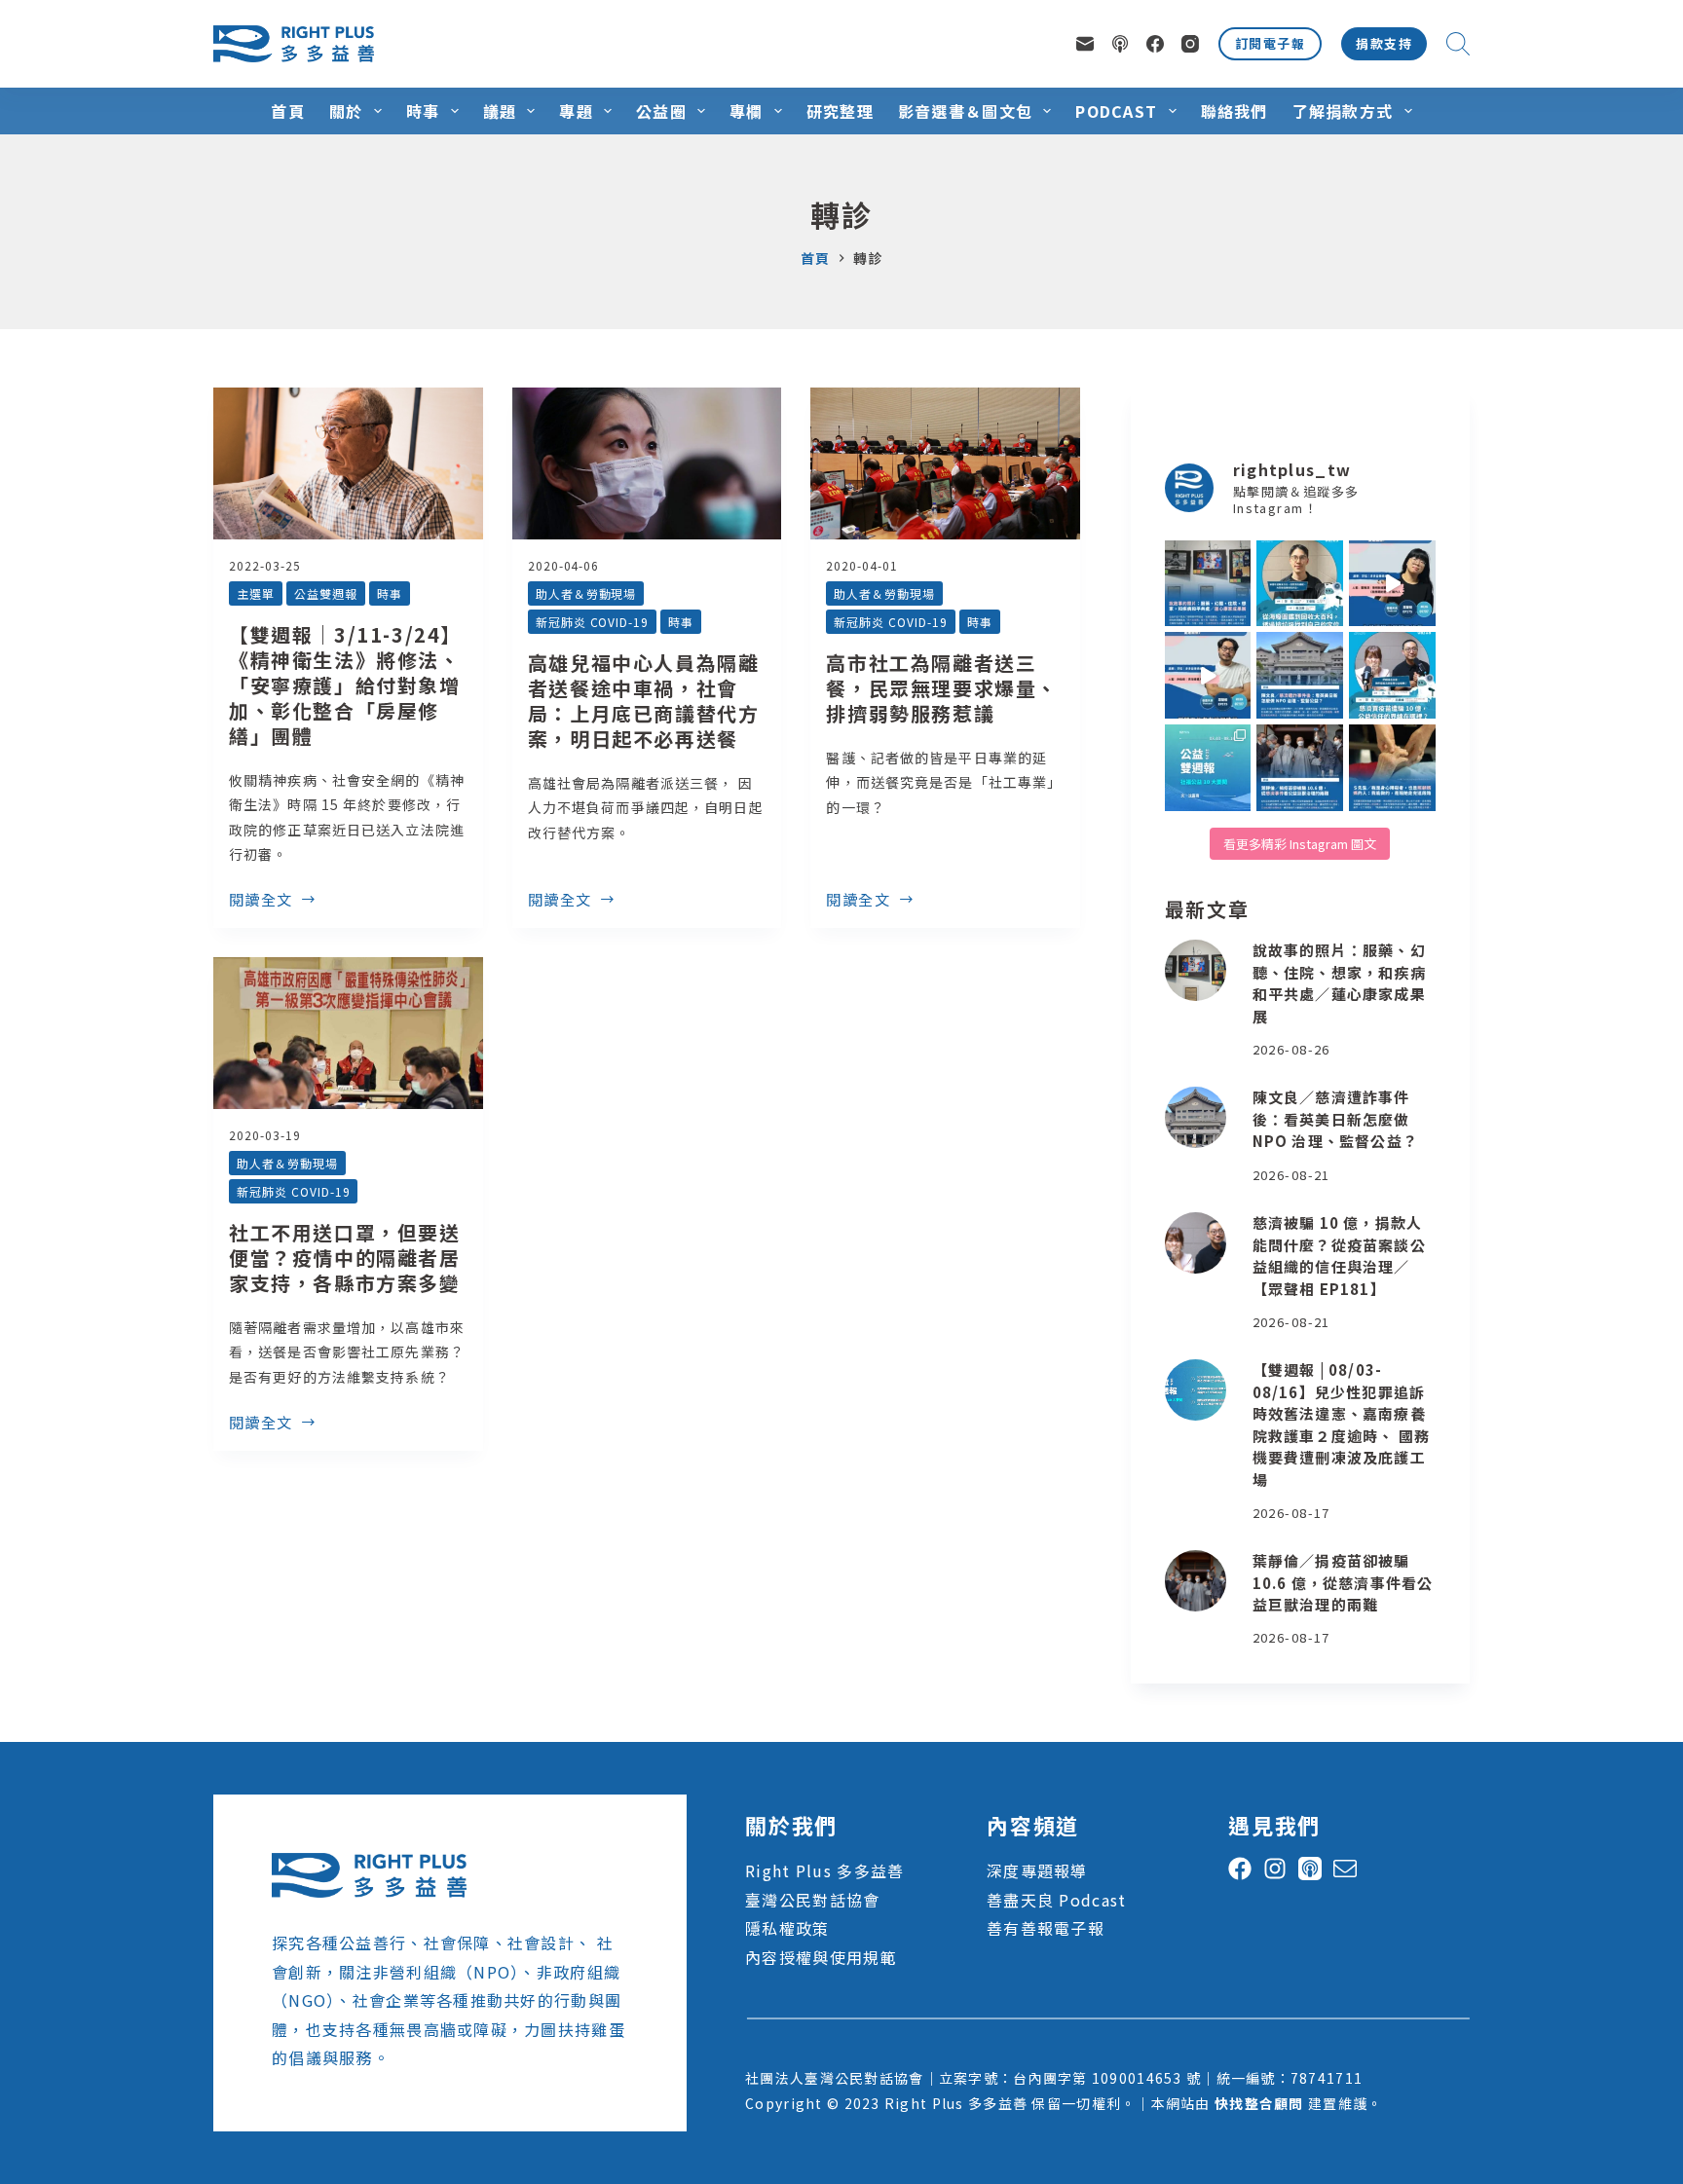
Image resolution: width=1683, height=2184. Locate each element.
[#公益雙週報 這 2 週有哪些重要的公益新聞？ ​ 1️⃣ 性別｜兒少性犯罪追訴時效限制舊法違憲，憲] (1208, 768)
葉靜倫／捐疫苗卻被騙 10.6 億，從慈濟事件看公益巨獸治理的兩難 (1343, 1582)
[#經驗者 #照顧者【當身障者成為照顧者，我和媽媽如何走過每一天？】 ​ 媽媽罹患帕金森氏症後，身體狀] (1392, 768)
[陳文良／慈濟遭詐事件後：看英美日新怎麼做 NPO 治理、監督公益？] (1196, 1117)
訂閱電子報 (1270, 43)
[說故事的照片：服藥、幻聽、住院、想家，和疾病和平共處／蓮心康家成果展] (1196, 970)
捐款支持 (1384, 43)
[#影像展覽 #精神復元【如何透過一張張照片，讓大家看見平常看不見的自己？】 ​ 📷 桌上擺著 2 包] (1208, 584)
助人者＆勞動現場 (586, 593)
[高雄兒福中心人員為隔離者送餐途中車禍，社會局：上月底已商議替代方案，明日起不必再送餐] (647, 463)
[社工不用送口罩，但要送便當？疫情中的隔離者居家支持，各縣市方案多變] (348, 1033)
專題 (576, 111)
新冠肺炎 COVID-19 (592, 622)
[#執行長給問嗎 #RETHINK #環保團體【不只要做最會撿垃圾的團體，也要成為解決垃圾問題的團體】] (1300, 584)
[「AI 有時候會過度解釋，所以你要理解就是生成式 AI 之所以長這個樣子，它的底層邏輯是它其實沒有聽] (1392, 584)
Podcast (1116, 111)
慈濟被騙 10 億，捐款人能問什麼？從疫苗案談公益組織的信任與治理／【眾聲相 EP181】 (1339, 1256)
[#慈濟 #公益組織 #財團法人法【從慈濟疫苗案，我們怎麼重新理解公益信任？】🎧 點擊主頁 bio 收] (1392, 675)
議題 (500, 111)
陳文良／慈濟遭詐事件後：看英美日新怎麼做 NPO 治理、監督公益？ (1335, 1119)
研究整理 (840, 111)
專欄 (747, 111)
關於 (346, 111)
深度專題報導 (1037, 1870)
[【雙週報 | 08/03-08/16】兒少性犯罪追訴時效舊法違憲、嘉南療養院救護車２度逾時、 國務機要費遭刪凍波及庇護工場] (1196, 1390)
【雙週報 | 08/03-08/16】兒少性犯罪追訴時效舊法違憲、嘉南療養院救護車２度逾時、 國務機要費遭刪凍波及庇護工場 (1341, 1425)
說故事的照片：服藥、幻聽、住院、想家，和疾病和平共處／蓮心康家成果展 (1339, 983)
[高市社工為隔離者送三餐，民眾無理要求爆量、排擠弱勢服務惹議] (945, 463)
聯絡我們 (1234, 111)
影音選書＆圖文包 (965, 111)
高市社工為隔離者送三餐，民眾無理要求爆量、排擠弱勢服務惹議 (942, 688)
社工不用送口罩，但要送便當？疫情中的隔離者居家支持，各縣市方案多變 (345, 1258)
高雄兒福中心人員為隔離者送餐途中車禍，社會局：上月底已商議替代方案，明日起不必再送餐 (644, 701)
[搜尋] (1458, 44)
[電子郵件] (1085, 44)
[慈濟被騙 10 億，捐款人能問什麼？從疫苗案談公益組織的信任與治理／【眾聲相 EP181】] (1196, 1243)
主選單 (256, 593)
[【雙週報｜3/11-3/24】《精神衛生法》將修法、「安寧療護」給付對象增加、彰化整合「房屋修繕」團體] (348, 463)
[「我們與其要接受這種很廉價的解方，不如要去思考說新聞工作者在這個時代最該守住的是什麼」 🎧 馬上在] (1208, 675)
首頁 (288, 111)
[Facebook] (1155, 44)
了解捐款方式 (1343, 111)
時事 (423, 111)
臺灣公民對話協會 (812, 1900)
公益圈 (661, 111)
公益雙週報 (326, 593)
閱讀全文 (261, 901)
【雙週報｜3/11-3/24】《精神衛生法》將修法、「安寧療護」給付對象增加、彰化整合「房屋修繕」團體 (345, 685)
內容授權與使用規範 (821, 1957)
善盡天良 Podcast (1056, 1900)
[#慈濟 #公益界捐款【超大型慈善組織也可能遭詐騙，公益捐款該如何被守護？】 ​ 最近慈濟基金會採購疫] (1300, 768)
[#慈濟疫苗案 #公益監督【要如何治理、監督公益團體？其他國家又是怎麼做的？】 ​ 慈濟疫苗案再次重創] (1300, 675)
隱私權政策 (787, 1928)
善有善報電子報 (1046, 1928)
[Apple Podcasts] (1120, 44)
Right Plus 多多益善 (824, 1870)
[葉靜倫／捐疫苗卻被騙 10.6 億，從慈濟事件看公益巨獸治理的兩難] (1196, 1581)
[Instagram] (1190, 44)
